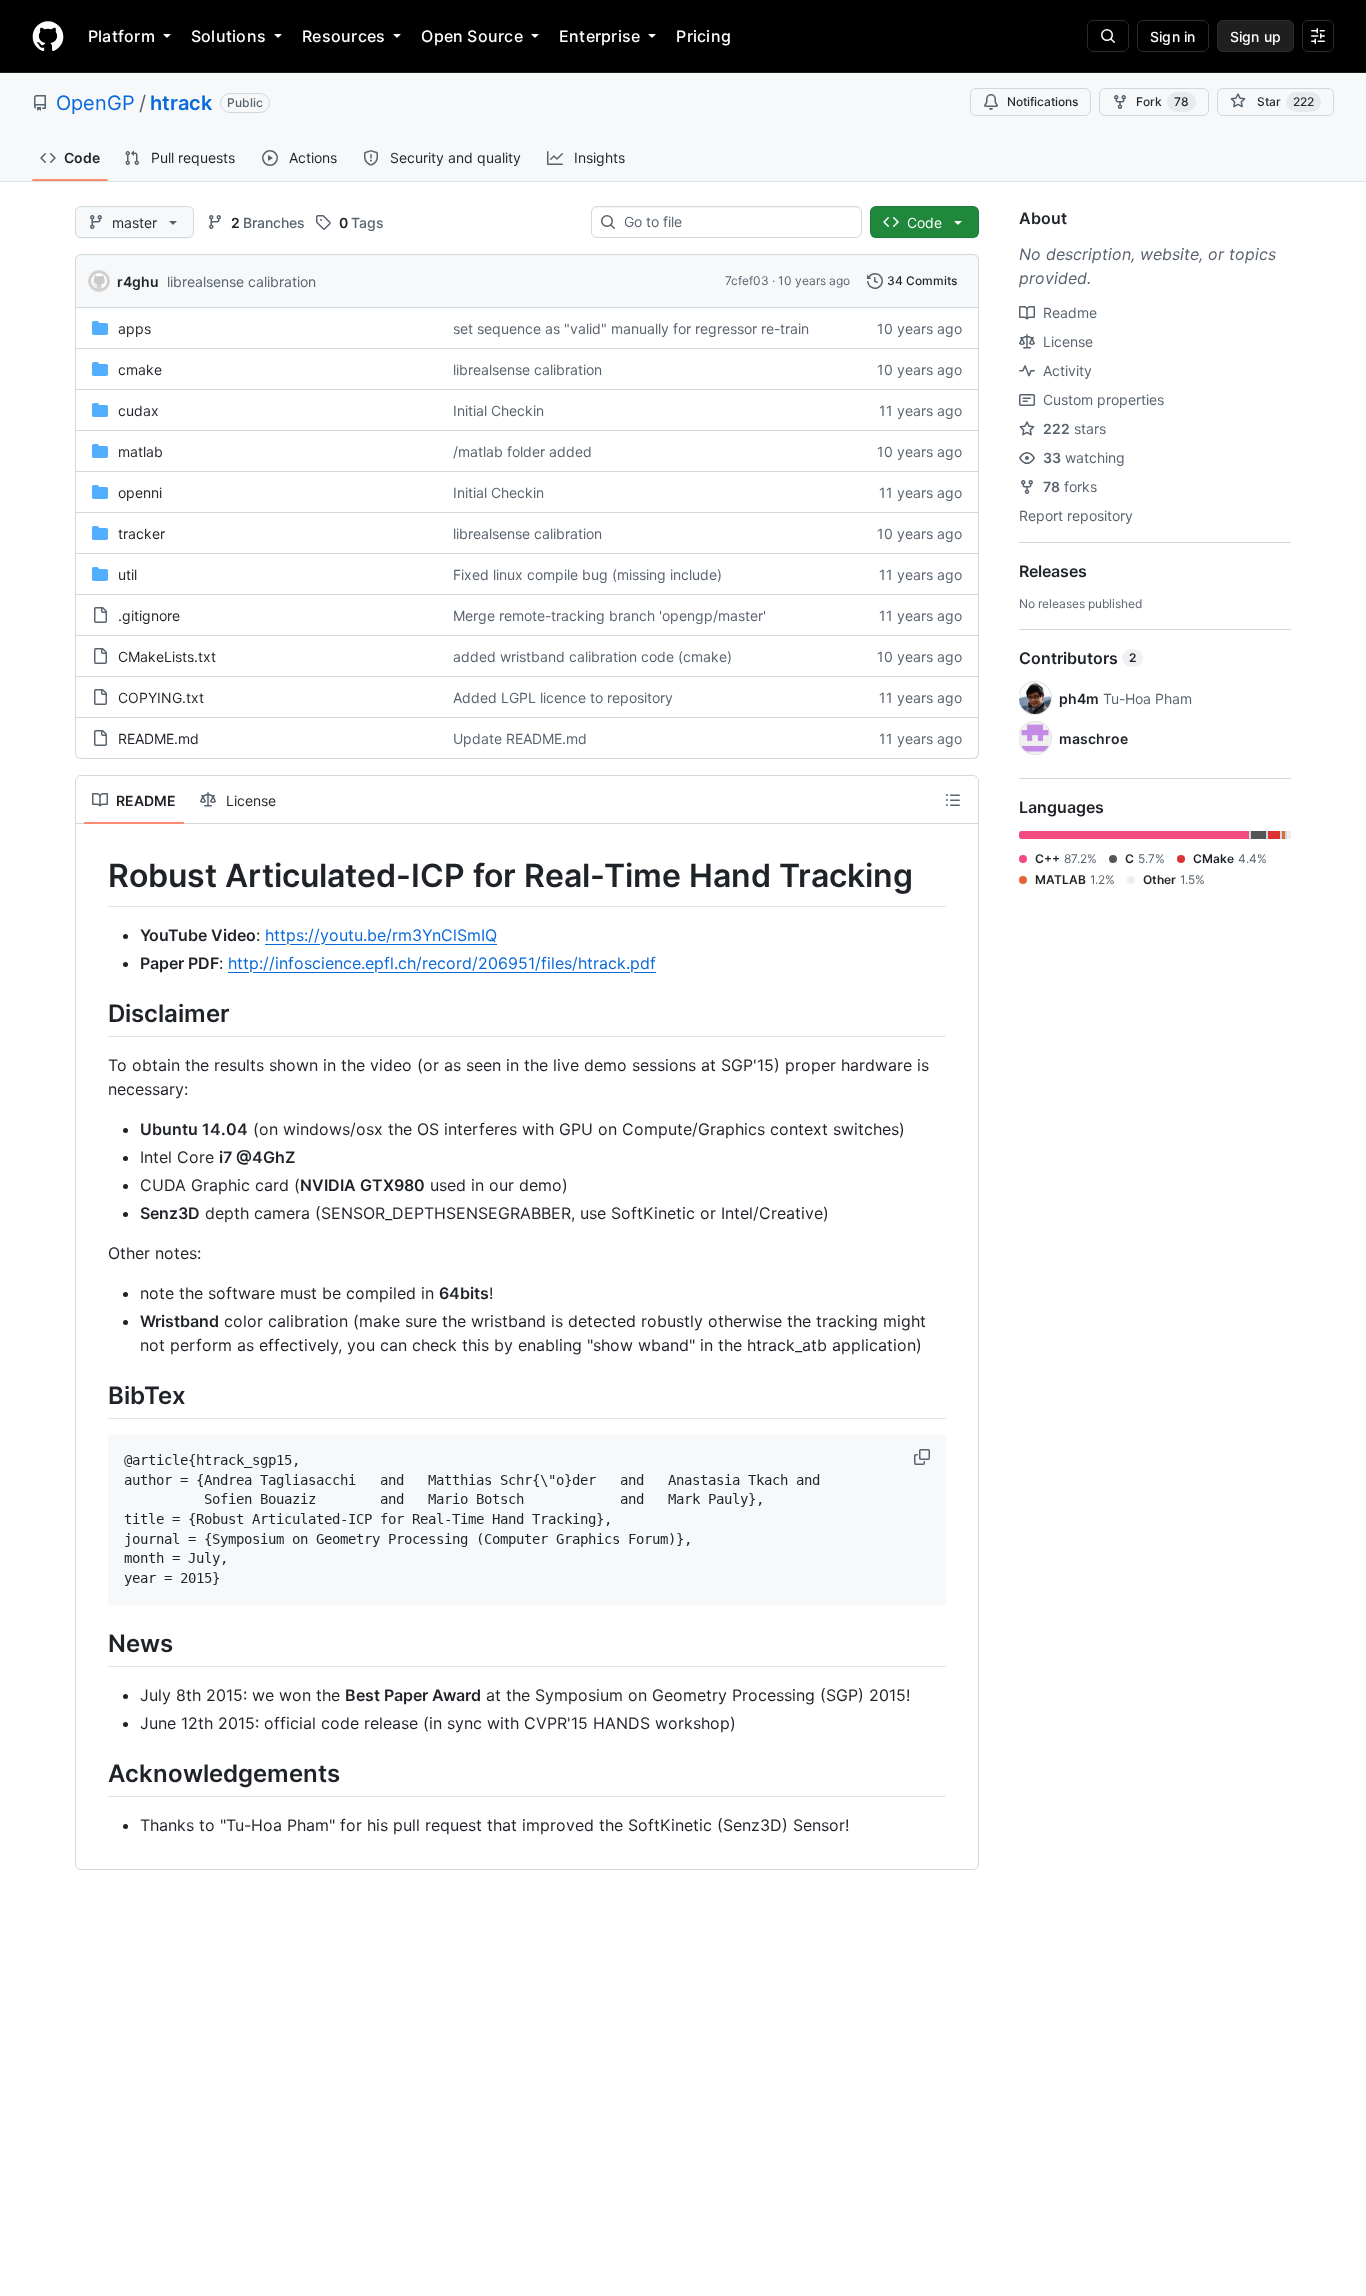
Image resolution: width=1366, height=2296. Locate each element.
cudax (138, 410)
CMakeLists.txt (167, 656)
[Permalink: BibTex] (94, 1395)
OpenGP (95, 103)
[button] (924, 1457)
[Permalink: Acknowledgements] (94, 1773)
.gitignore (149, 615)
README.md (158, 738)
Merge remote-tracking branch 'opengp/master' (609, 615)
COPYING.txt (161, 697)
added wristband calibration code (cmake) (592, 656)
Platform (121, 36)
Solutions (228, 36)
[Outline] (953, 800)
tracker (141, 533)
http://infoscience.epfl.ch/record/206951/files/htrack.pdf (442, 963)
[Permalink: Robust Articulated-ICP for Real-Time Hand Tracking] (94, 876)
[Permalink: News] (94, 1643)
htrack (181, 103)
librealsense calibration (241, 281)
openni (140, 492)
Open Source (472, 36)
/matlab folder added (522, 451)
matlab (140, 451)
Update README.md (520, 738)
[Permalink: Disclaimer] (94, 1013)
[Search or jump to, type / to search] (1108, 36)
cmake (140, 369)
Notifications (1042, 101)
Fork (1162, 101)
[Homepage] (48, 36)
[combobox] (734, 222)
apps (134, 328)
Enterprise (599, 36)
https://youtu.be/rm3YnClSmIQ (381, 935)
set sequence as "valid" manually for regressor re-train (631, 328)
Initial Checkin (498, 410)
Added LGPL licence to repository (563, 697)
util (127, 574)
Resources (343, 36)
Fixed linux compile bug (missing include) (587, 574)
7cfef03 (747, 280)
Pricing (703, 36)
